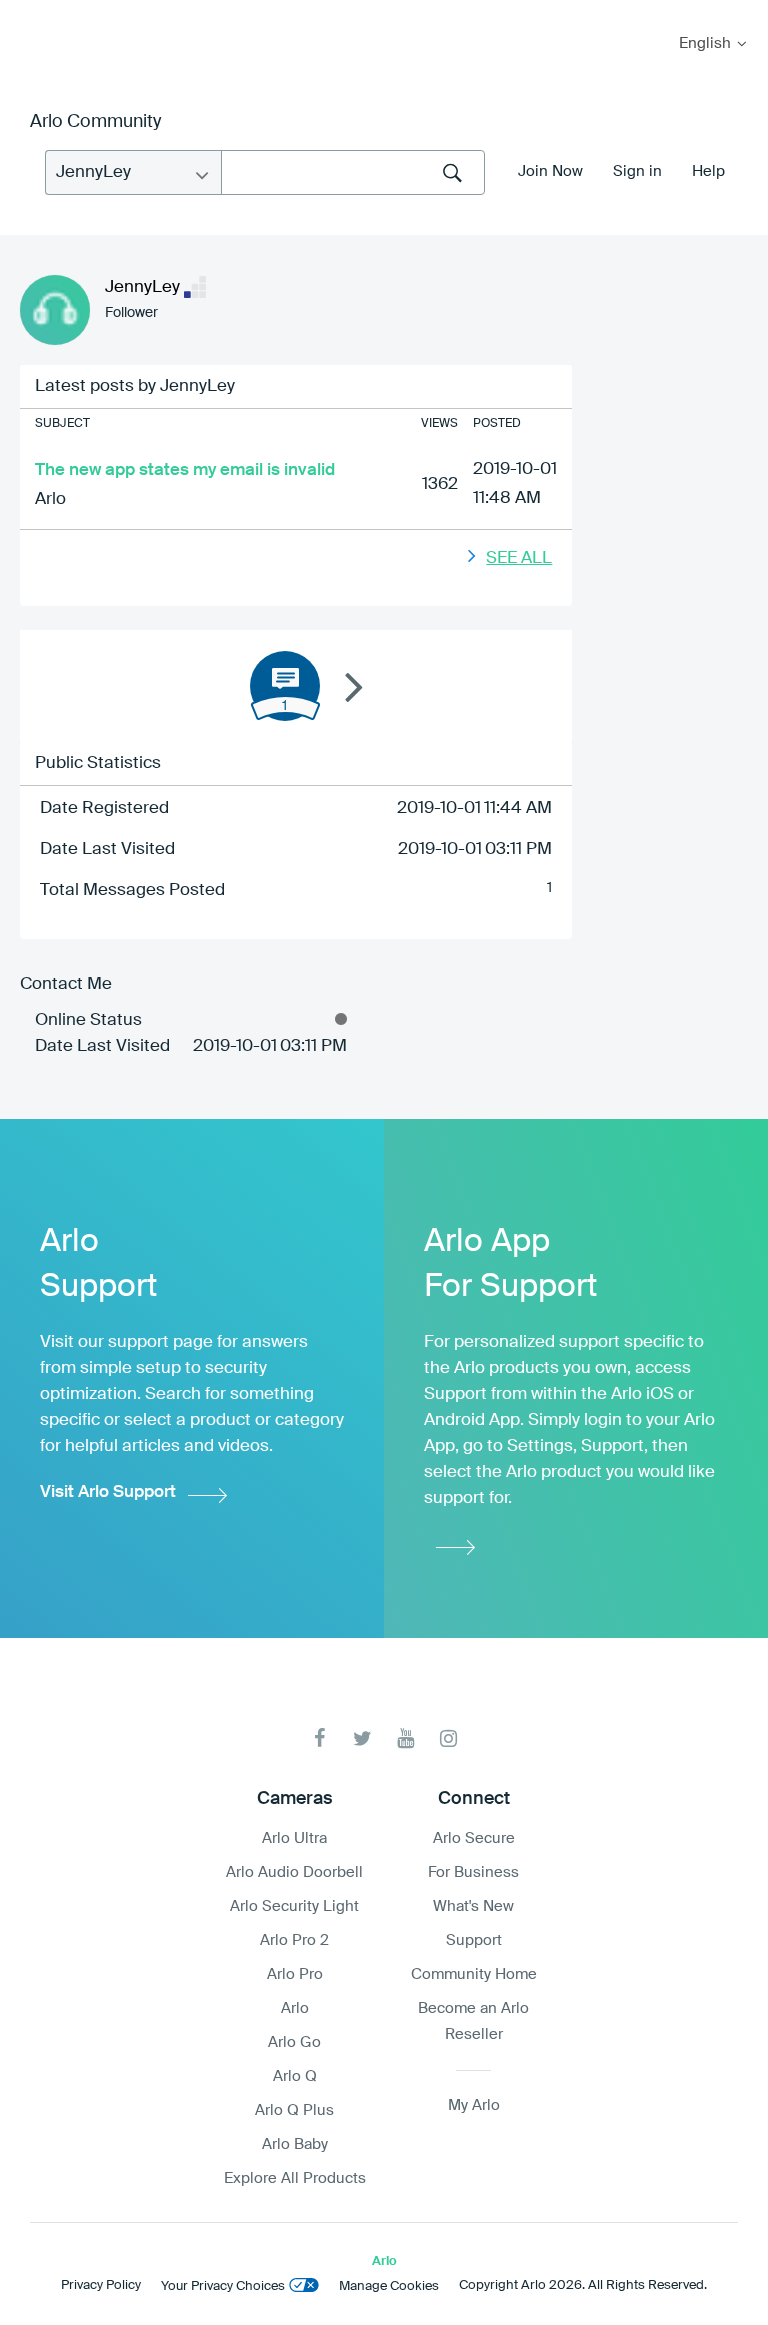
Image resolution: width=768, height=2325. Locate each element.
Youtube (405, 1738)
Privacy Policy (101, 2285)
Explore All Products (295, 2178)
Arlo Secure (474, 1838)
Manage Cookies (389, 2286)
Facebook (319, 1738)
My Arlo (29, 12)
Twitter (362, 1738)
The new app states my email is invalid (185, 470)
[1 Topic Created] (285, 686)
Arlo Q (295, 2076)
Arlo (50, 499)
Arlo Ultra (294, 1838)
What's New (473, 1906)
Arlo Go (294, 2042)
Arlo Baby (295, 2144)
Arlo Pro (295, 1974)
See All (519, 558)
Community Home (474, 1974)
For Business (473, 1872)
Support (474, 1940)
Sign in (637, 171)
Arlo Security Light (294, 1906)
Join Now (550, 171)
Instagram (448, 1738)
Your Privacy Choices (223, 2286)
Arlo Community (95, 122)
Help (708, 171)
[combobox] (353, 172)
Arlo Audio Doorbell (294, 1872)
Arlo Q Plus (294, 2110)
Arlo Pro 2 (294, 1940)
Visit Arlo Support (108, 1492)
